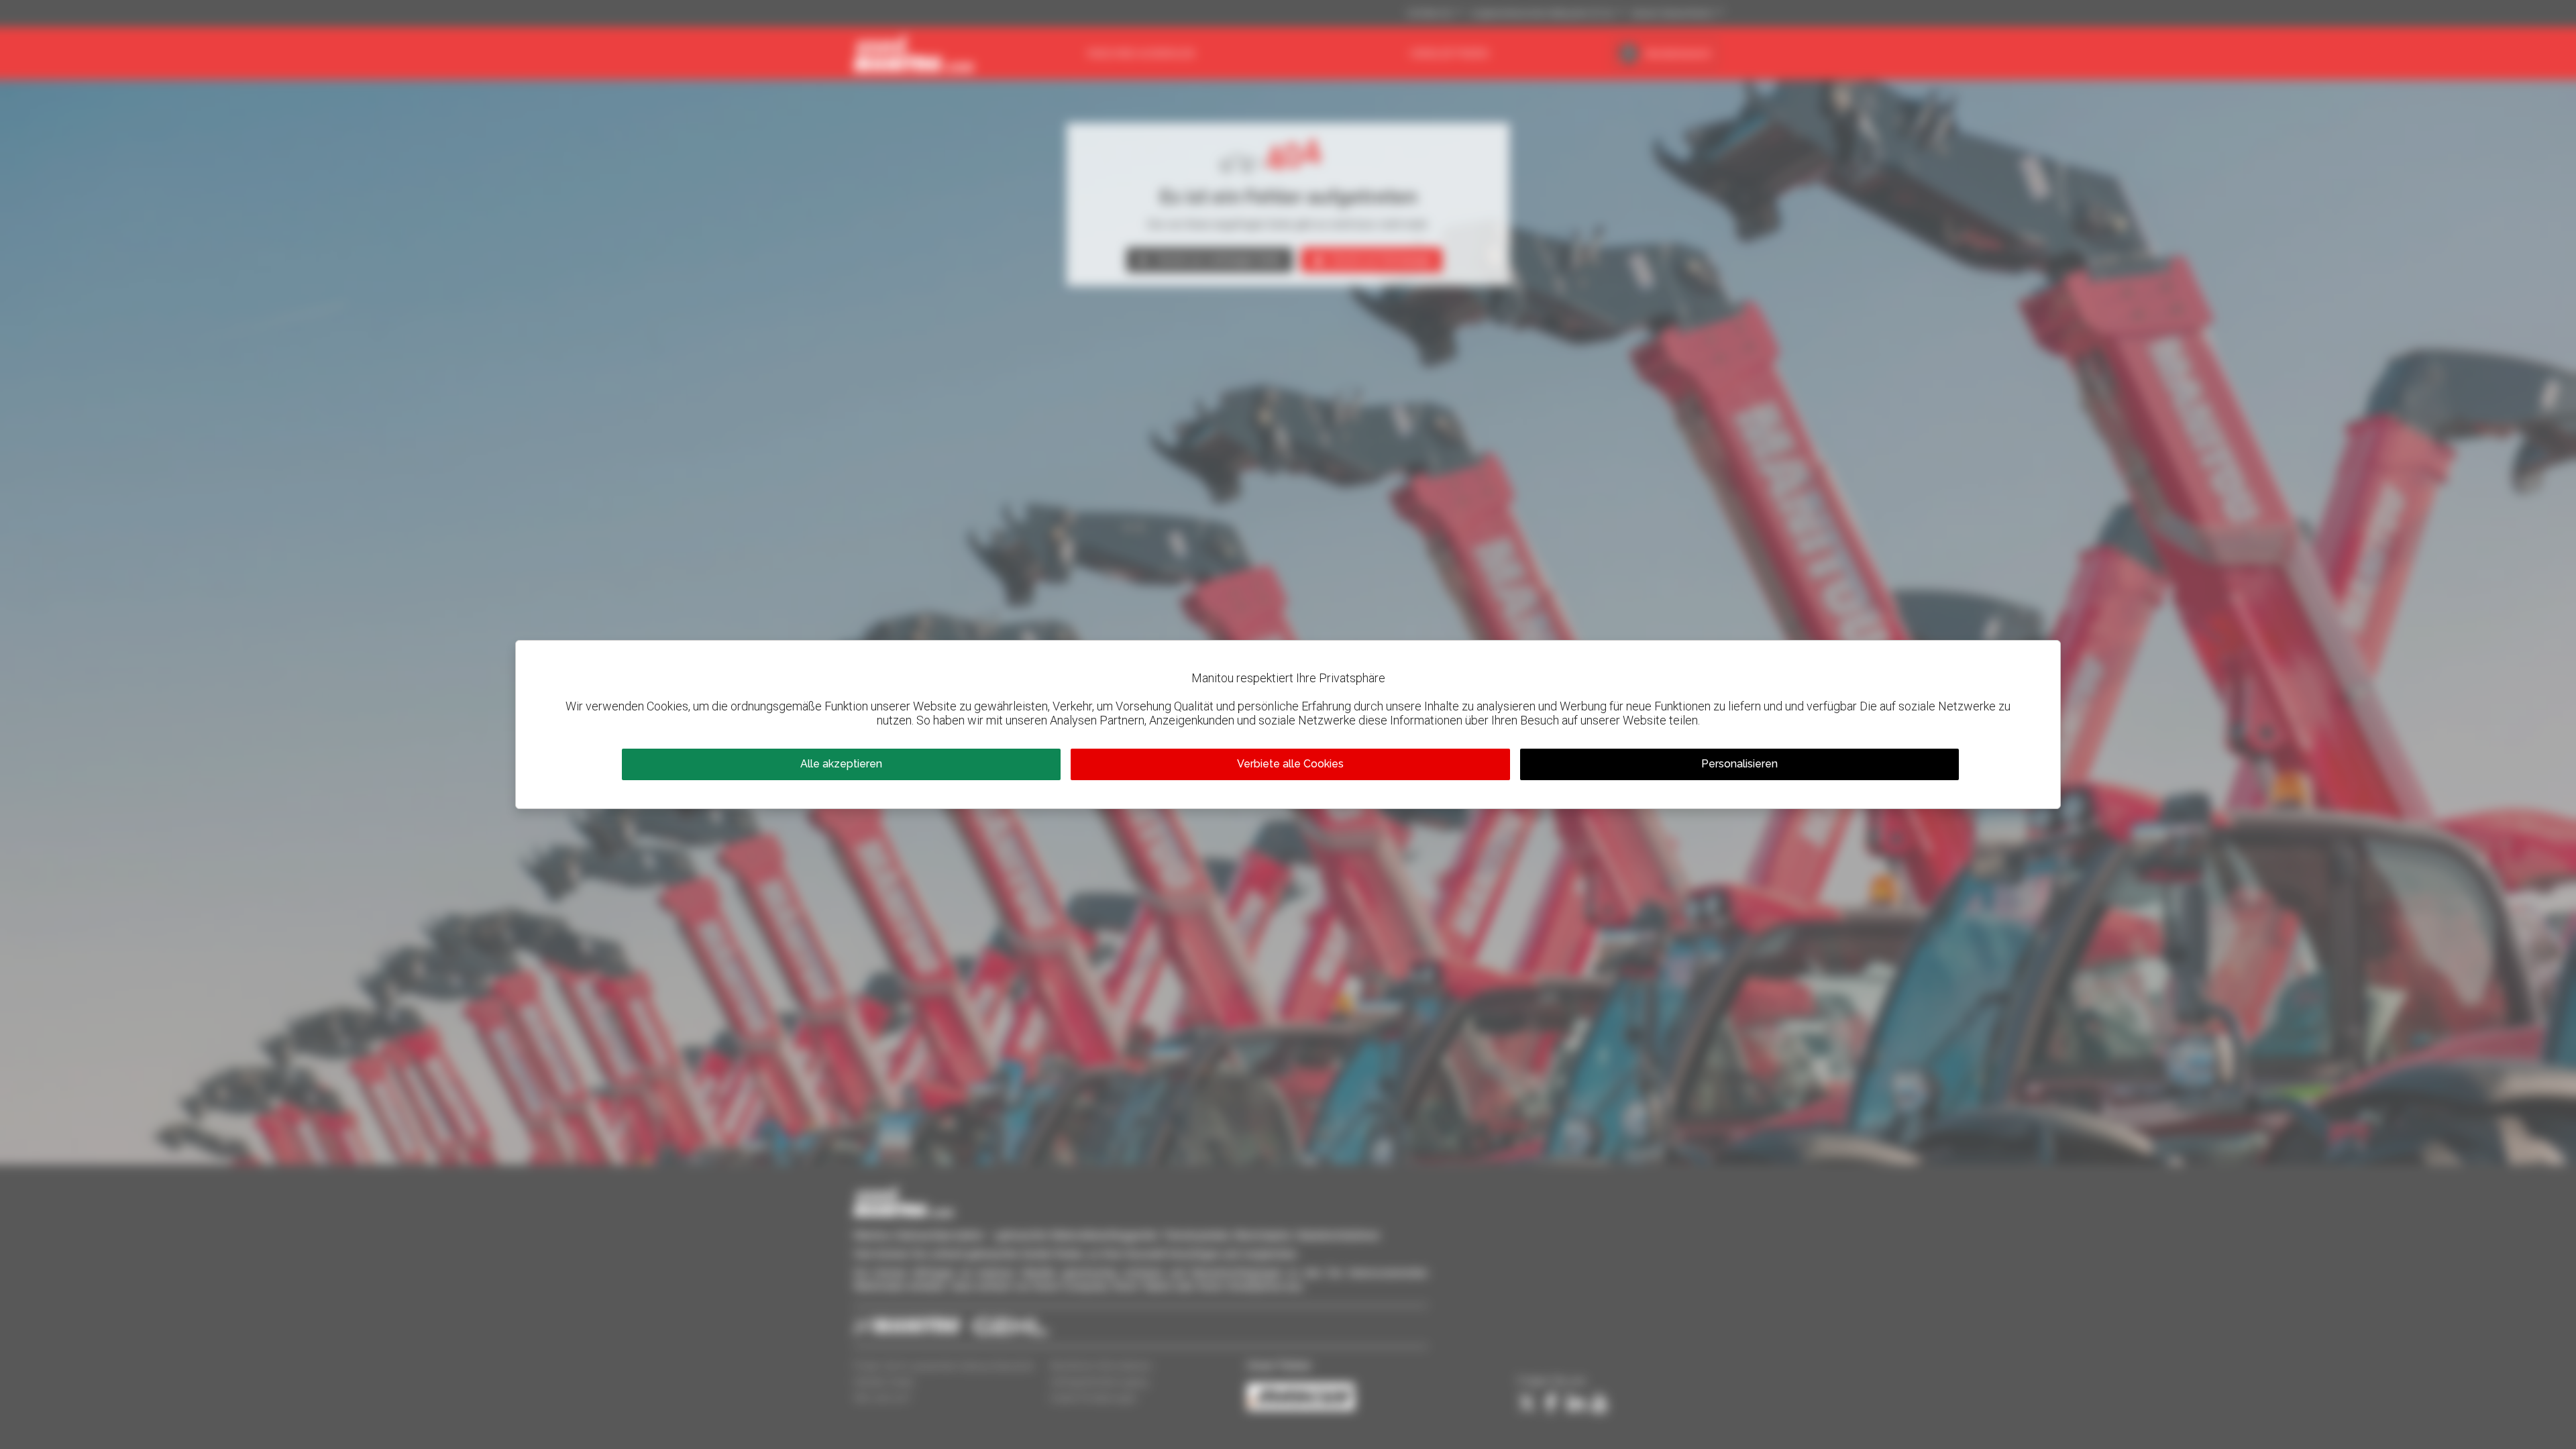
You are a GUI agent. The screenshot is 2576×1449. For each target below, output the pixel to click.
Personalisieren (1739, 764)
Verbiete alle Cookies (1290, 764)
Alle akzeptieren (841, 764)
